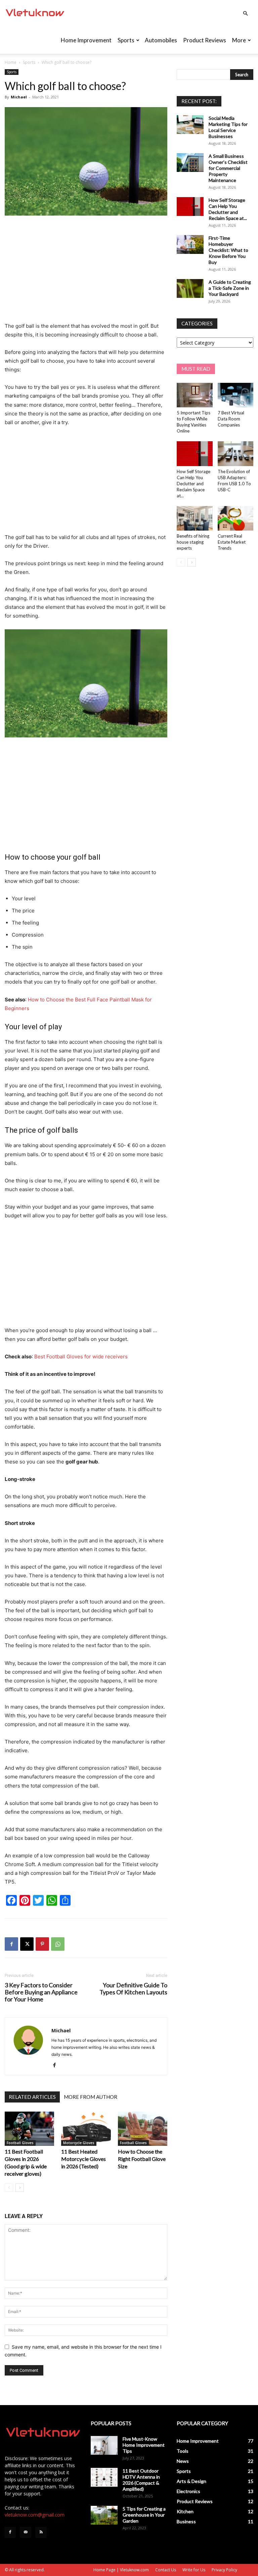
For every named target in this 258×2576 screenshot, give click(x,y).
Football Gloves (20, 2143)
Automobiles (161, 40)
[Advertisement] (86, 271)
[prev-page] (9, 2188)
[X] (27, 1944)
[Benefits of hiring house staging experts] (195, 518)
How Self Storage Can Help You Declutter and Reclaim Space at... (228, 209)
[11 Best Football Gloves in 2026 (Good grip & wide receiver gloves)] (29, 2129)
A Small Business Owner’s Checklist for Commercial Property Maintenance (228, 168)
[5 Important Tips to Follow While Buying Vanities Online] (195, 395)
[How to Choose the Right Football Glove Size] (143, 2129)
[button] (245, 14)
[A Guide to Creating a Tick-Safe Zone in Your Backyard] (190, 288)
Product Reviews (205, 40)
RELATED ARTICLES (32, 2097)
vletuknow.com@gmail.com (35, 2515)
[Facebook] (11, 1944)
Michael (19, 97)
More (239, 40)
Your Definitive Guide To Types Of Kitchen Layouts (133, 1989)
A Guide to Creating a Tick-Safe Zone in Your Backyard (230, 288)
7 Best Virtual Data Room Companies (231, 419)
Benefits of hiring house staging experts (193, 542)
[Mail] (26, 2532)
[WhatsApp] (58, 1944)
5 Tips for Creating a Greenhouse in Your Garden (144, 2515)
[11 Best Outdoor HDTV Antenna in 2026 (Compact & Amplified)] (104, 2477)
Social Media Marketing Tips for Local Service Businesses (228, 127)
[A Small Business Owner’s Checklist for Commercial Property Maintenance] (190, 163)
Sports (126, 40)
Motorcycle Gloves (79, 2143)
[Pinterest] (42, 1944)
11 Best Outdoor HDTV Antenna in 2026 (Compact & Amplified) (141, 2480)
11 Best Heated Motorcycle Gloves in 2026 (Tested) (83, 2159)
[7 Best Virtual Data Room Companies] (236, 395)
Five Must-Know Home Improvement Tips (144, 2445)
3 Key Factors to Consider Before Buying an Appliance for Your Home (41, 1992)
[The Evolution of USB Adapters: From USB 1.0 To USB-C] (236, 454)
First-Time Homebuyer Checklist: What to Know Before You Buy (228, 250)
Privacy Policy (224, 2570)
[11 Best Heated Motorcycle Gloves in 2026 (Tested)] (86, 2129)
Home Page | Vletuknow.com (121, 2570)
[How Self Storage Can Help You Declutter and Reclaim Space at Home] (190, 207)
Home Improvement (86, 40)
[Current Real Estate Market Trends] (236, 518)
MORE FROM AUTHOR (91, 2097)
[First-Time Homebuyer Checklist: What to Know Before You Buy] (190, 244)
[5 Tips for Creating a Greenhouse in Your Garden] (104, 2515)
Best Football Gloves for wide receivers (81, 1357)
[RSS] (41, 2532)
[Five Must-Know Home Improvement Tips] (104, 2445)
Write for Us (194, 2570)
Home (11, 62)
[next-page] (20, 2188)
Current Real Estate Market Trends (232, 542)
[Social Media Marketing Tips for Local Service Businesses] (190, 125)
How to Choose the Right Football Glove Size (142, 2159)
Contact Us (166, 2570)
